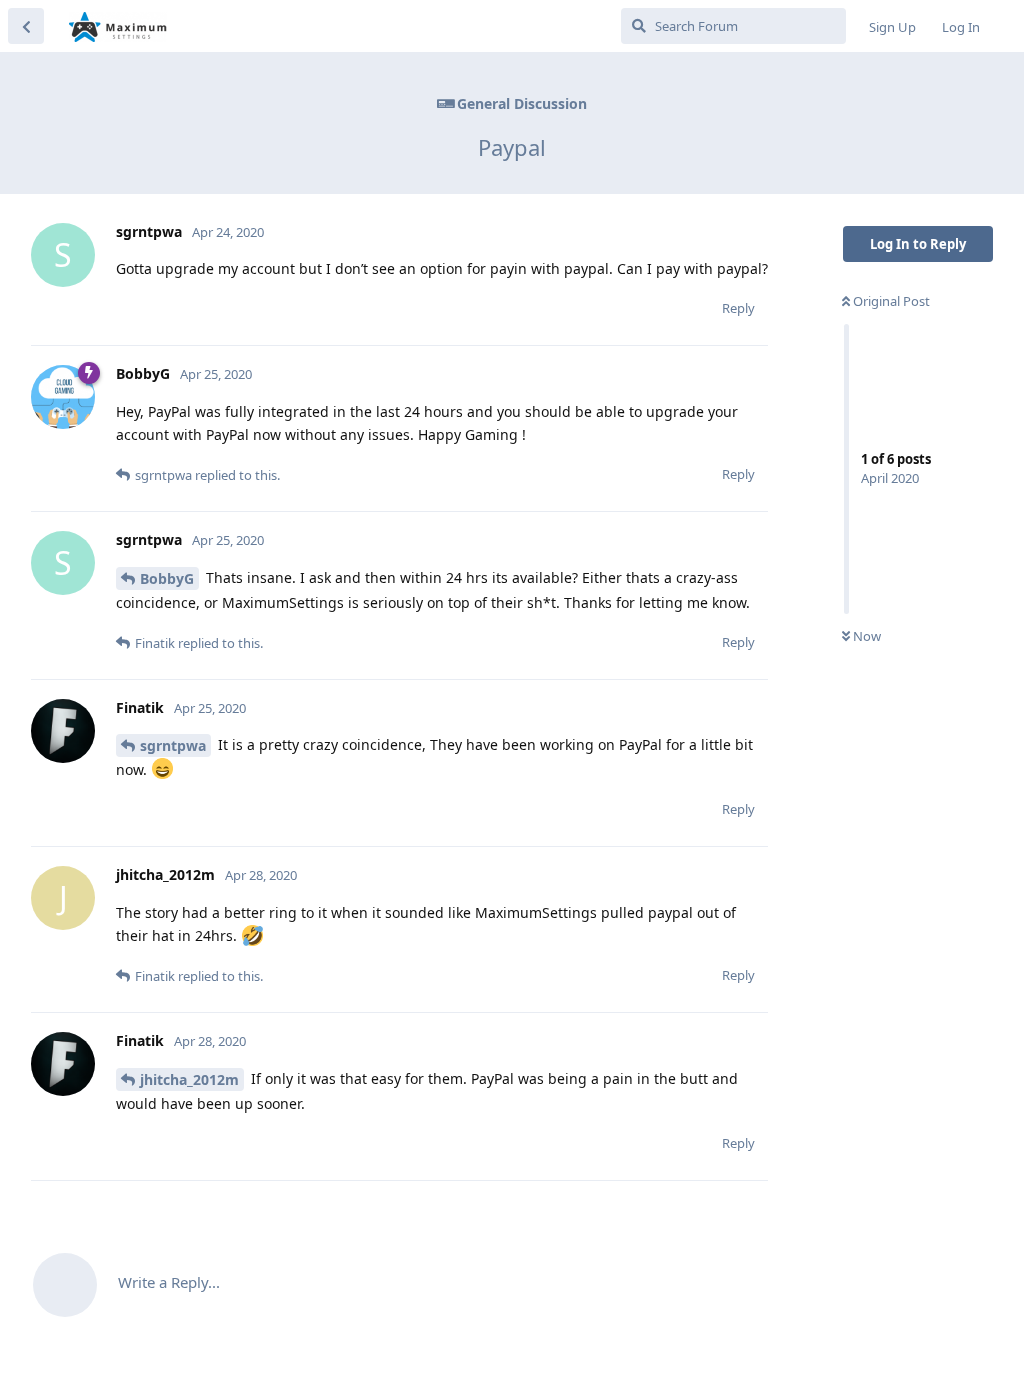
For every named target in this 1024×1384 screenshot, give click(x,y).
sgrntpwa (173, 745)
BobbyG (167, 578)
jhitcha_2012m (189, 1079)
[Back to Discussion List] (26, 26)
